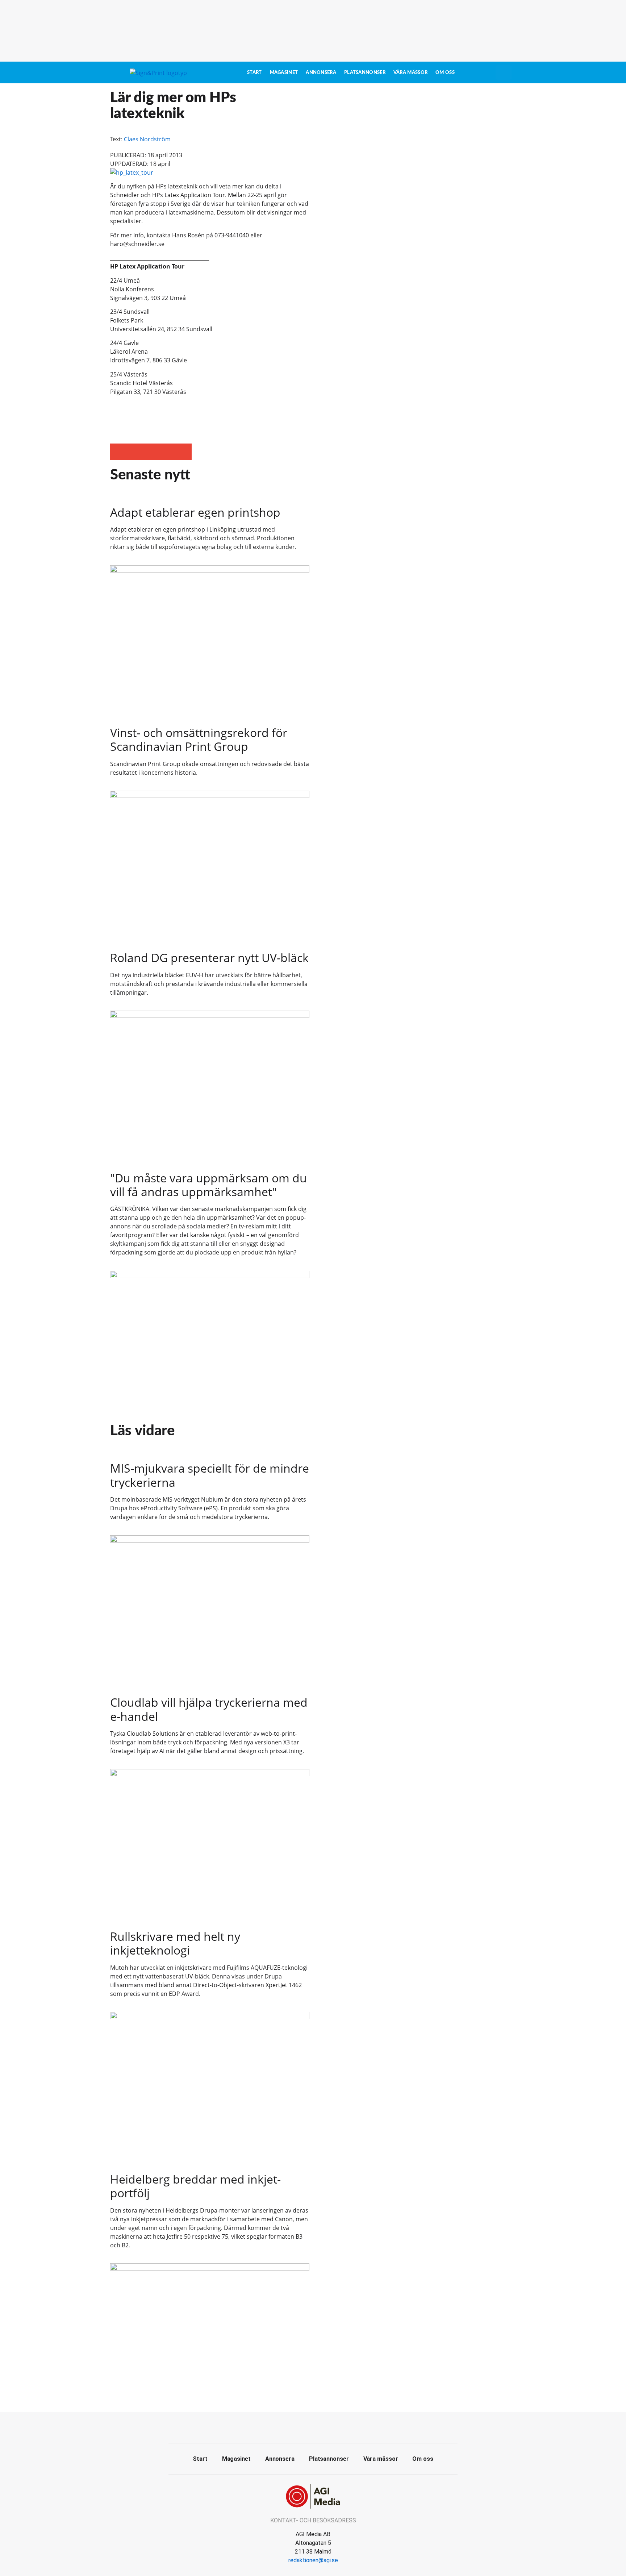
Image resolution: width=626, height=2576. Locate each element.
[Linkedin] (329, 2427)
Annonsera (321, 72)
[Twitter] (313, 2427)
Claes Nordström (147, 139)
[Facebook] (297, 2427)
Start (254, 72)
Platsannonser (365, 72)
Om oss (445, 72)
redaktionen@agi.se (313, 2560)
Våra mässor (410, 72)
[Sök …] (504, 72)
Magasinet (284, 72)
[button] (118, 452)
